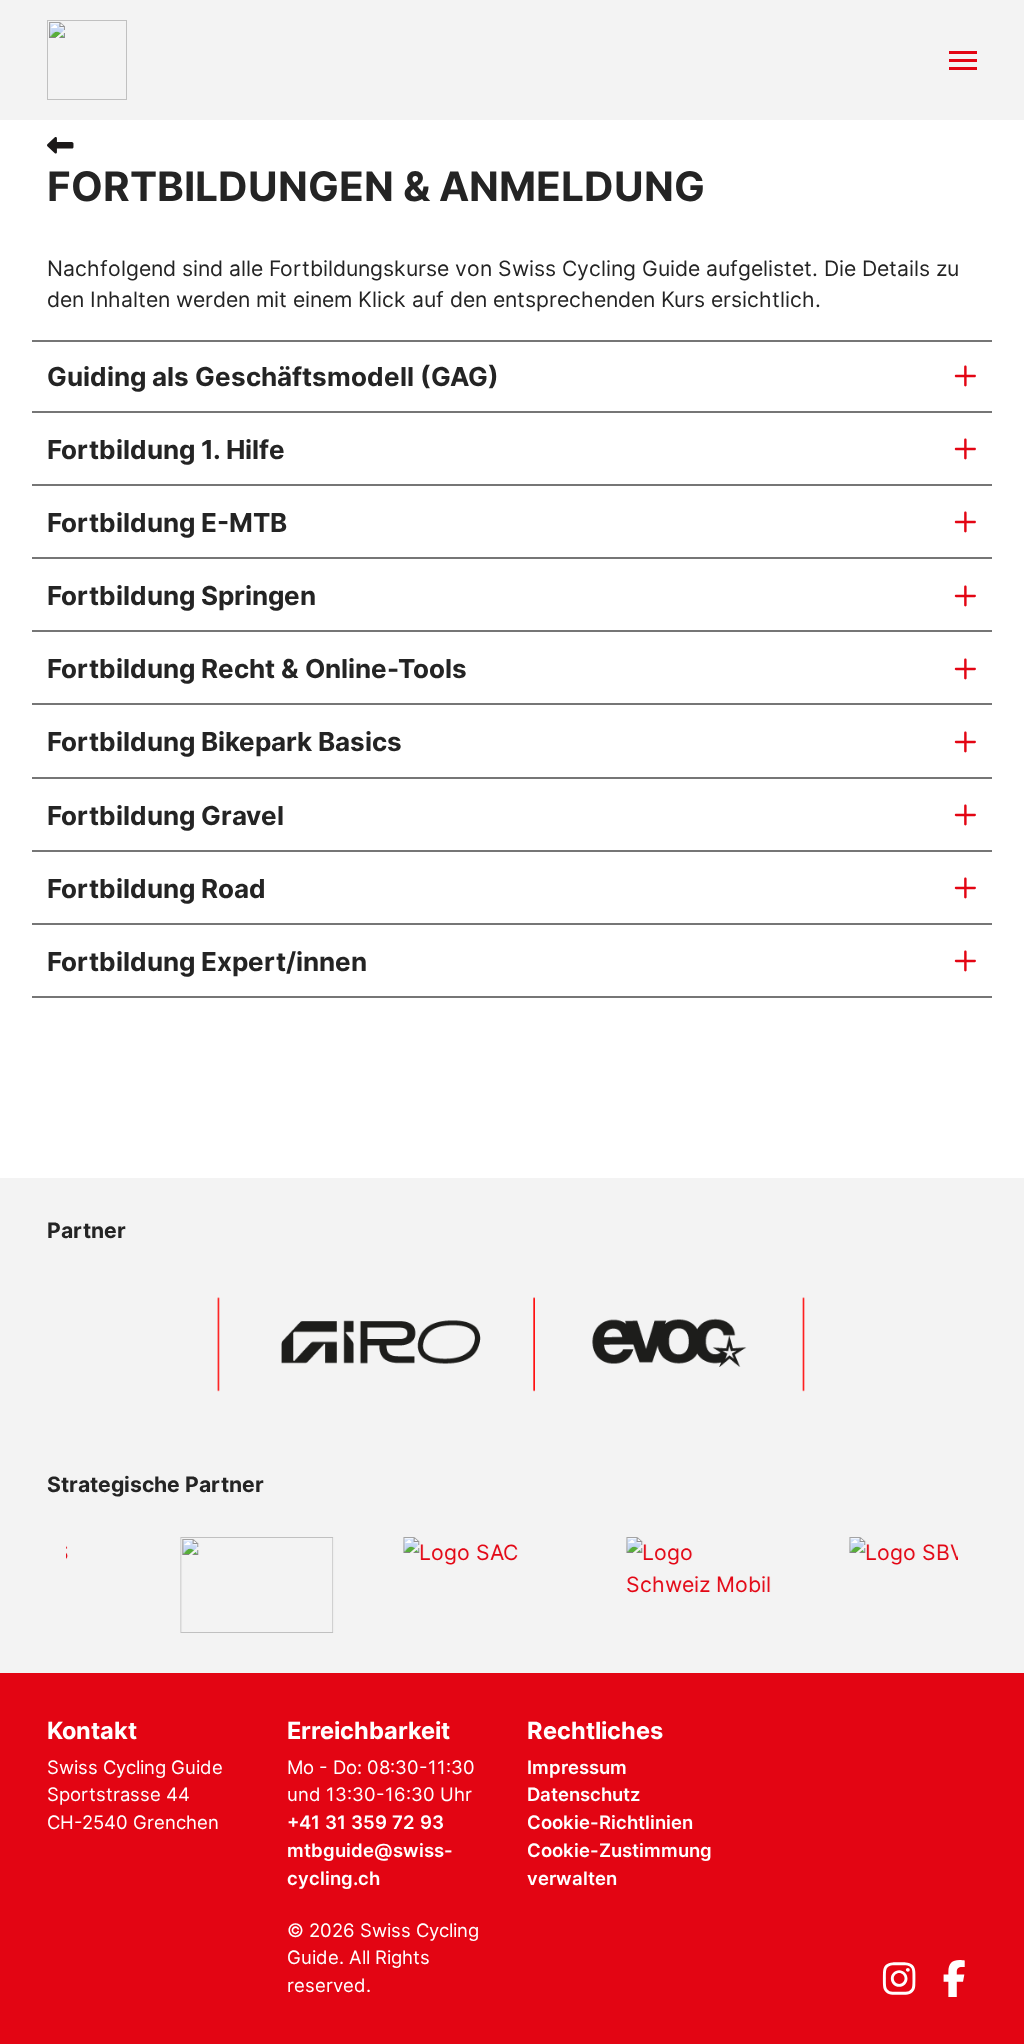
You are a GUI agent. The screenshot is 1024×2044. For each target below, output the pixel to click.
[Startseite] (87, 60)
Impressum (577, 1767)
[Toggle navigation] (963, 60)
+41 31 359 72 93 (365, 1822)
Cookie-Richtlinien (610, 1822)
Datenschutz (583, 1794)
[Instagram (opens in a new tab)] (899, 1985)
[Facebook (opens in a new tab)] (954, 1985)
